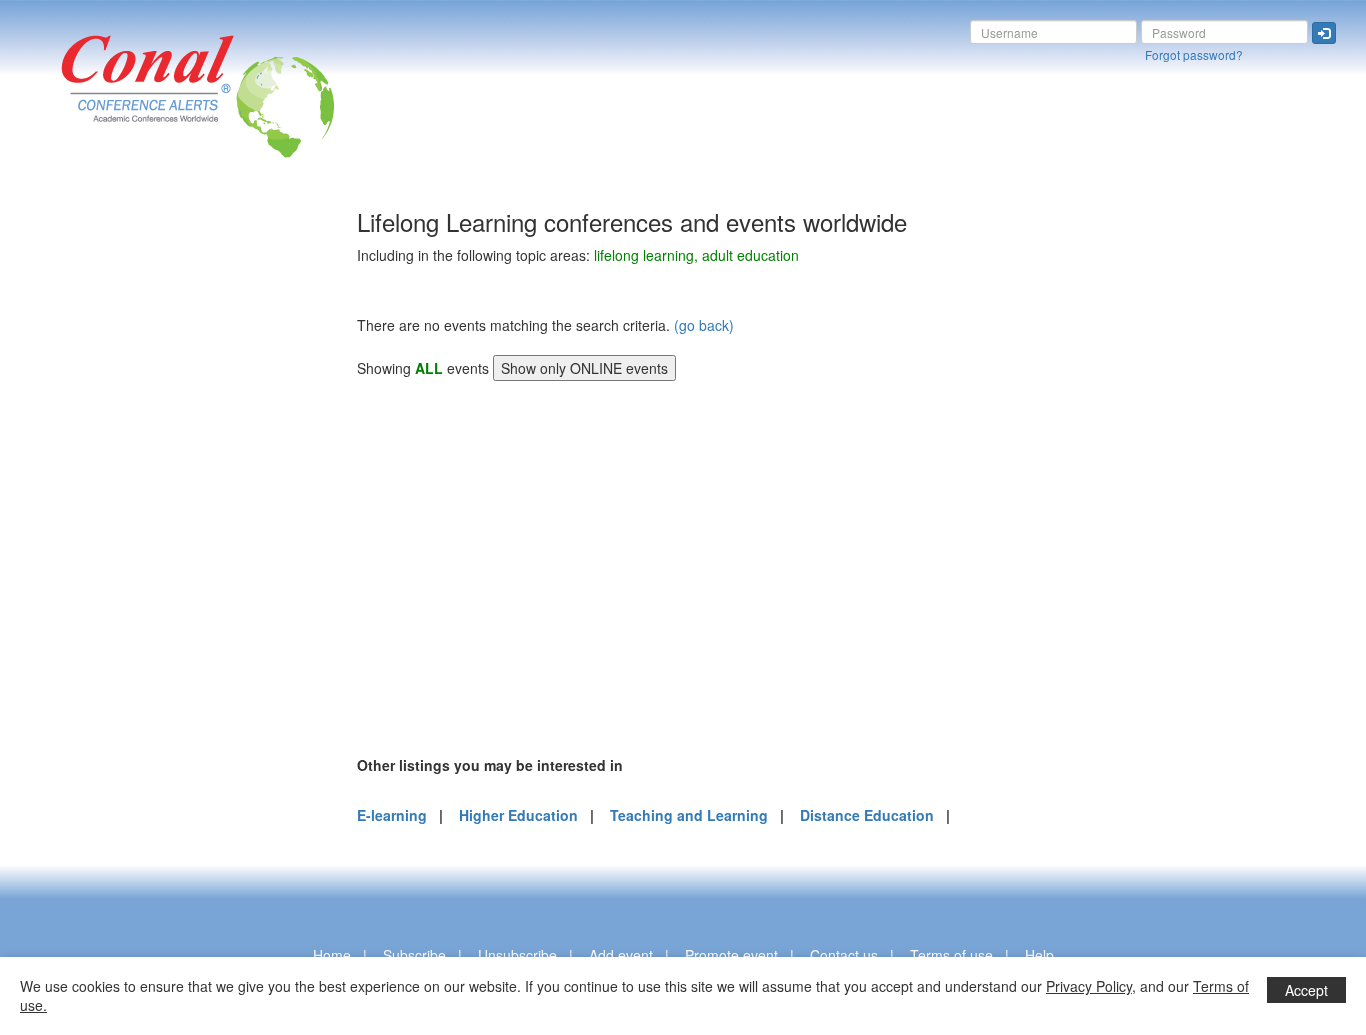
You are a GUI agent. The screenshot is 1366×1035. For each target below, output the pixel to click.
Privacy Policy (1089, 986)
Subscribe (414, 955)
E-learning (392, 815)
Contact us (844, 955)
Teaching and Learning (689, 815)
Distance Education (867, 815)
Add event (621, 955)
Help (1039, 955)
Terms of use (951, 955)
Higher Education (518, 815)
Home (332, 955)
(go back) (704, 325)
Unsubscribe (517, 955)
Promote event (731, 955)
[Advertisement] (95, 509)
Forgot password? (1194, 54)
